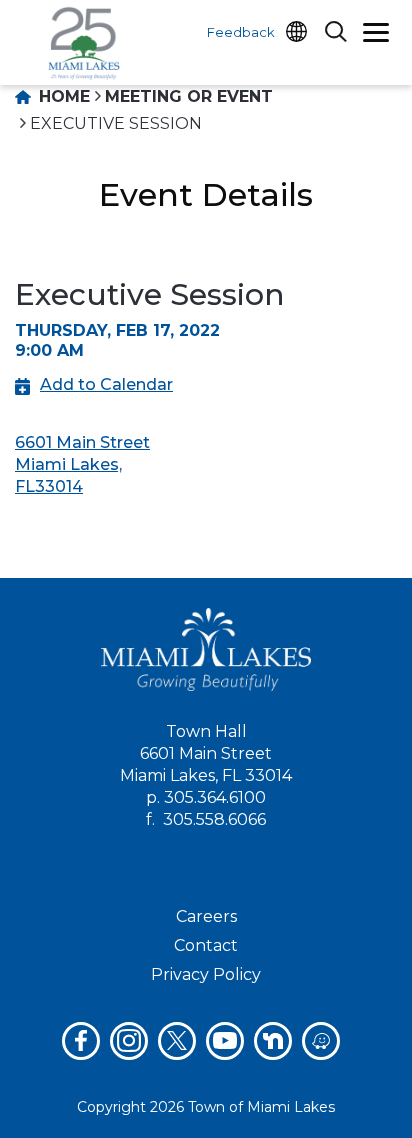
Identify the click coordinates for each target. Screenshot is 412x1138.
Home (62, 96)
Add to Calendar (106, 384)
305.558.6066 (214, 819)
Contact (206, 945)
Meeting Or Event (189, 96)
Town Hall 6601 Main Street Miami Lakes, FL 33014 (206, 753)
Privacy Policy (206, 974)
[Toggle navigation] (376, 35)
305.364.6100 (215, 797)
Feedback (241, 32)
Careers (206, 916)
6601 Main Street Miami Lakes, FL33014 (82, 464)
